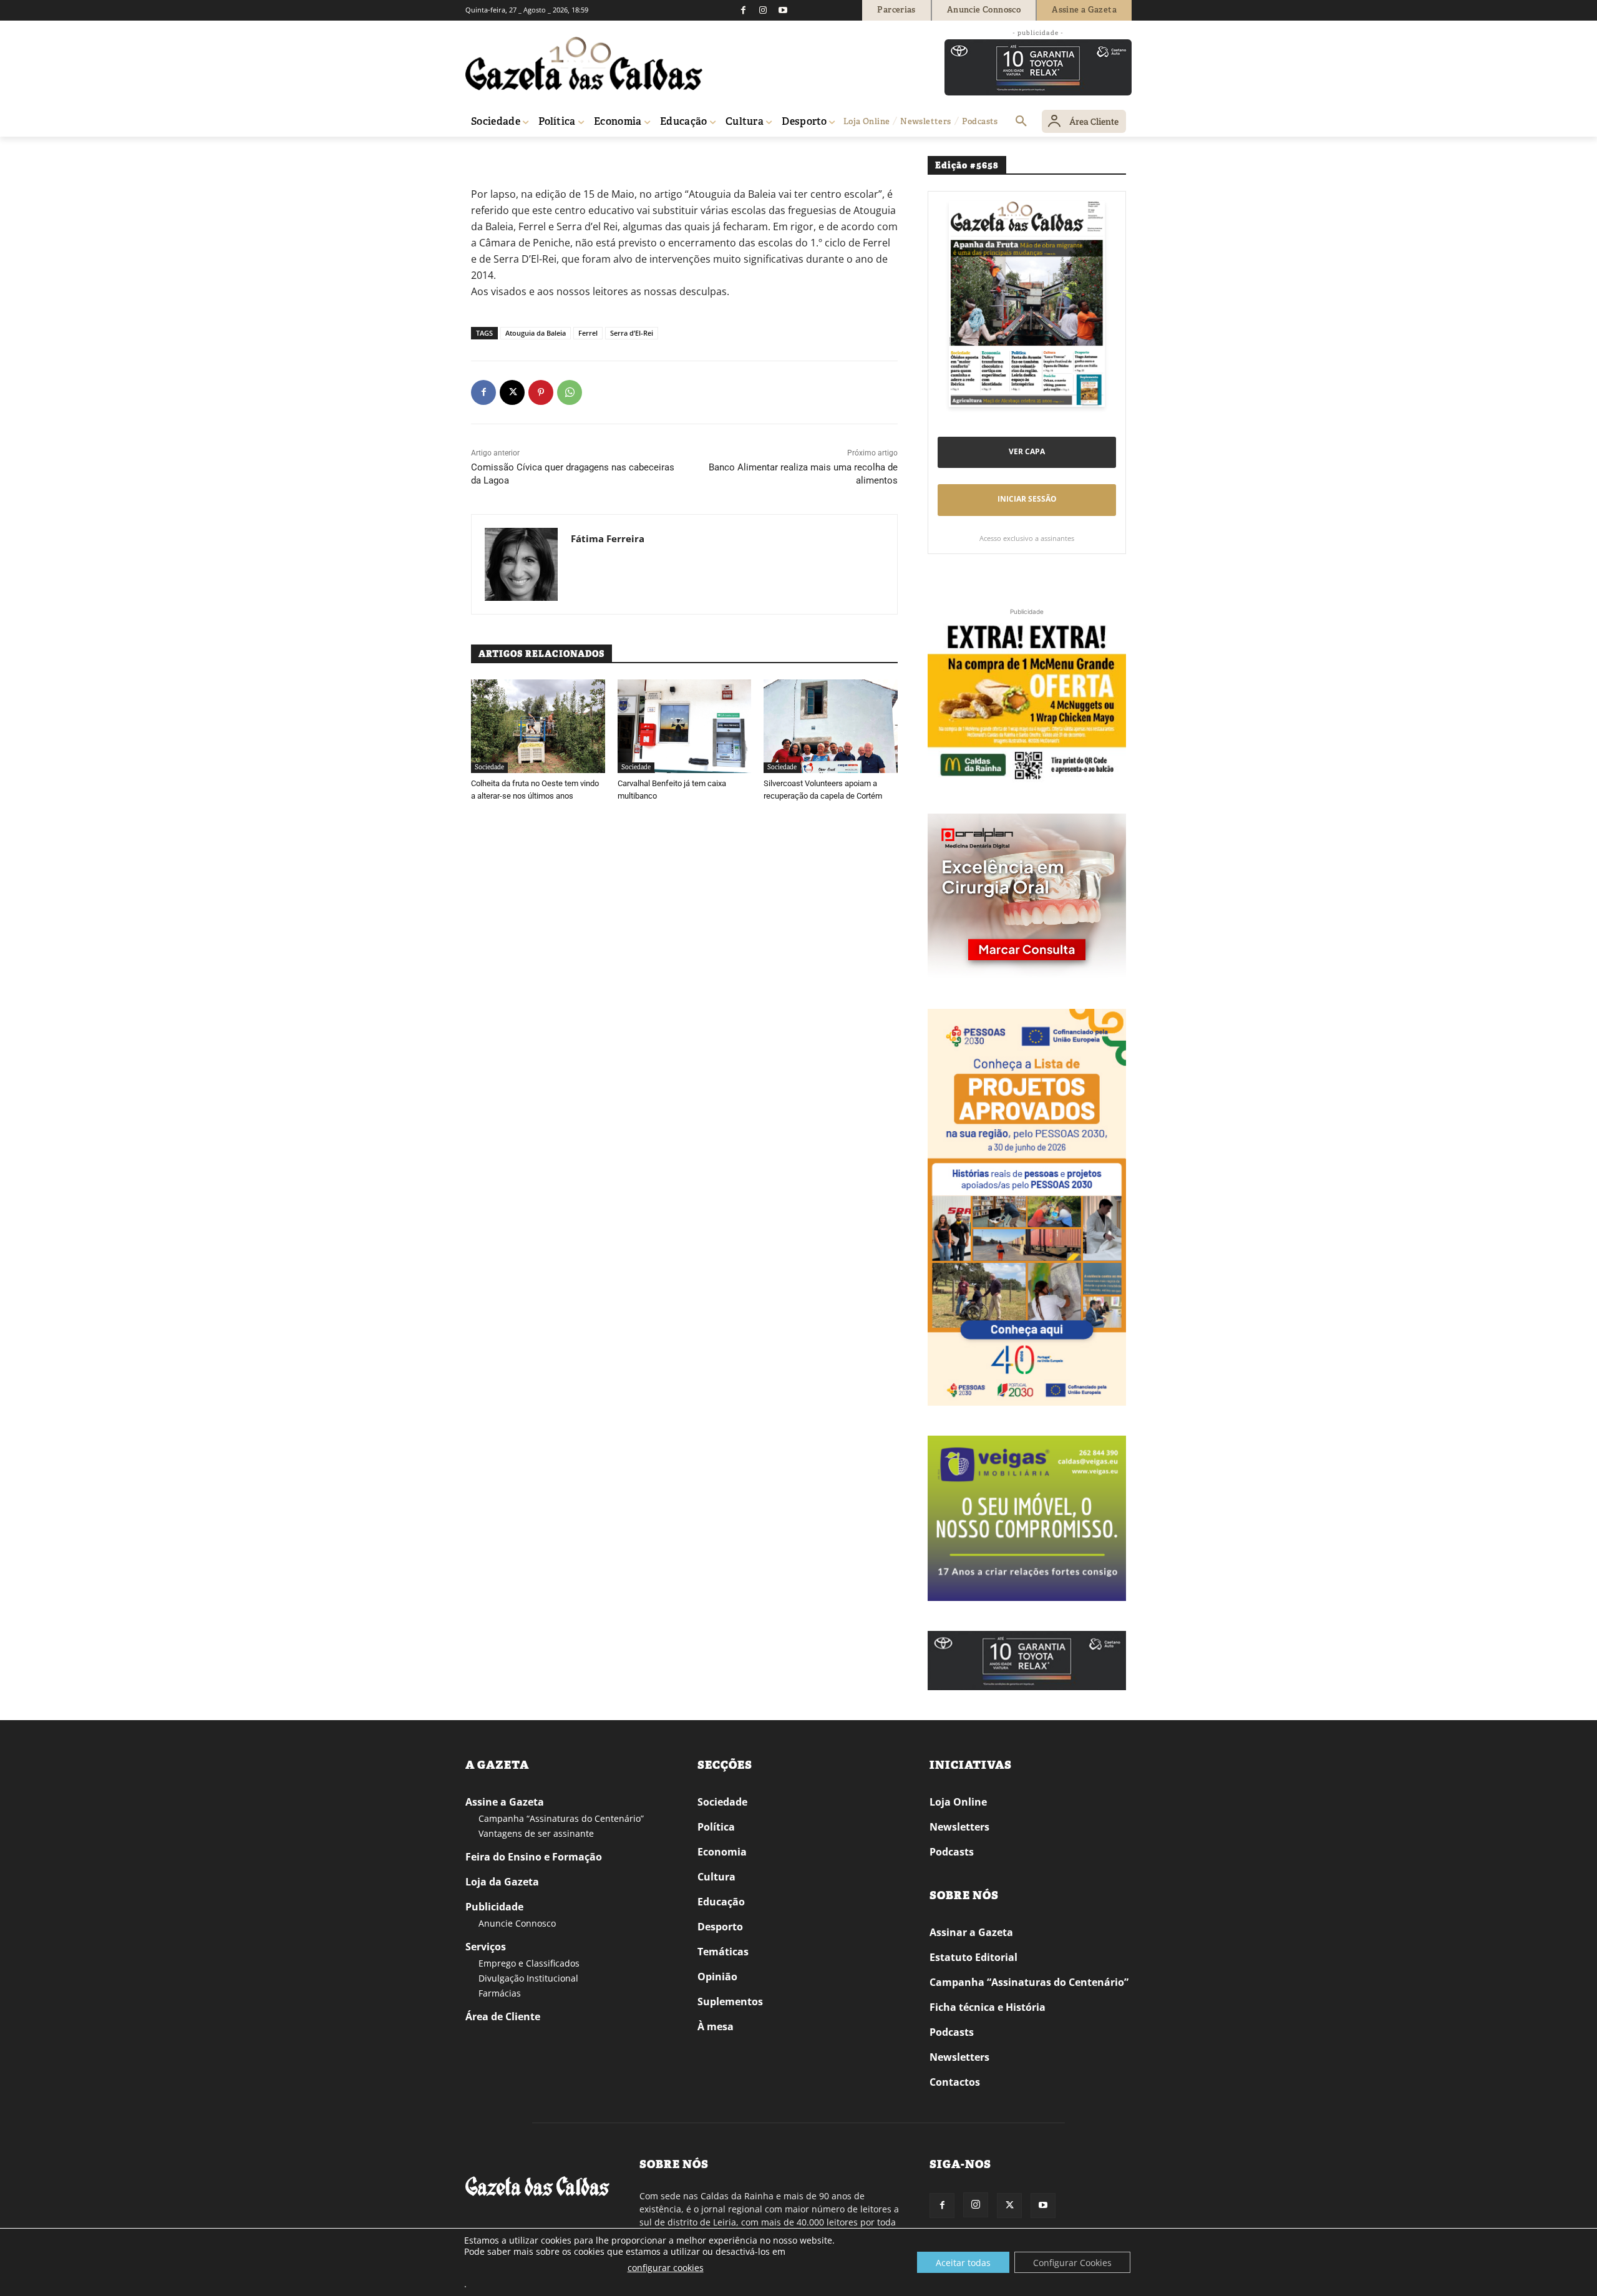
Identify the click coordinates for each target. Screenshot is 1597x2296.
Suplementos (730, 2002)
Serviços (486, 1947)
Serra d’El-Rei (632, 333)
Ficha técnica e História (988, 2007)
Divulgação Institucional (528, 1978)
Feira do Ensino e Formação (534, 1857)
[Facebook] (743, 10)
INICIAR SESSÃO (1027, 499)
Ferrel (588, 333)
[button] (1021, 122)
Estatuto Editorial (973, 1957)
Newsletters (959, 1827)
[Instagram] (763, 10)
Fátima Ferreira (608, 538)
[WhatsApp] (570, 392)
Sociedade (489, 767)
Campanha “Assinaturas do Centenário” (561, 1818)
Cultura (716, 1877)
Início (484, 154)
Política (716, 1827)
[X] (512, 392)
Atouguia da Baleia (536, 333)
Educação (721, 1902)
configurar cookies (666, 2268)
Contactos (955, 2082)
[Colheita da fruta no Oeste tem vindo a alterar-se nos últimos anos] (538, 726)
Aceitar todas (963, 2263)
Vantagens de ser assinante (536, 1833)
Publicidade (494, 1907)
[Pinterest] (541, 392)
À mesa (716, 2026)
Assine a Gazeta (505, 1802)
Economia (722, 1852)
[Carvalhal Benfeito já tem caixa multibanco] (685, 726)
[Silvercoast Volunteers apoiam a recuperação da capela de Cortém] (831, 726)
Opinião (717, 1977)
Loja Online (958, 1802)
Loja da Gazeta (502, 1882)
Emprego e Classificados (529, 1963)
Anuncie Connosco (517, 1923)
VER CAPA (1027, 451)
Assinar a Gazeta (971, 1932)
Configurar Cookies (1072, 2263)
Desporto (720, 1927)
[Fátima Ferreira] (521, 564)
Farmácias (500, 1993)
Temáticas (723, 1952)
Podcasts (952, 1852)
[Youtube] (783, 10)
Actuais (514, 154)
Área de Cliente (503, 2016)
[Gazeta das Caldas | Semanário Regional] (584, 64)
